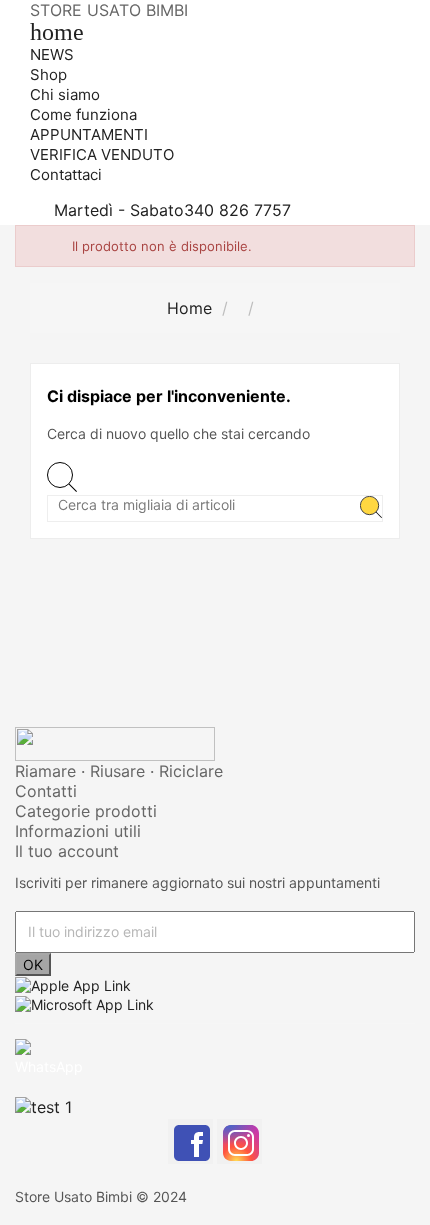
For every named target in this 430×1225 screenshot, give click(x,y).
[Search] (371, 508)
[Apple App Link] (73, 984)
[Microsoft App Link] (84, 1002)
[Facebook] (190, 1141)
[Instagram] (239, 1141)
